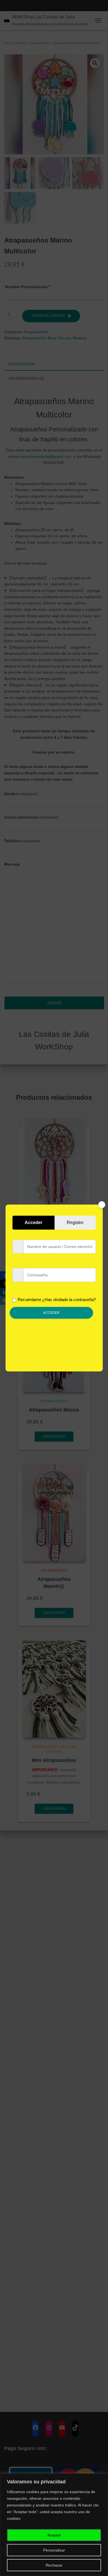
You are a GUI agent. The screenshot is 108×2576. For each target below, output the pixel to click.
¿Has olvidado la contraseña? (69, 1300)
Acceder (51, 1313)
